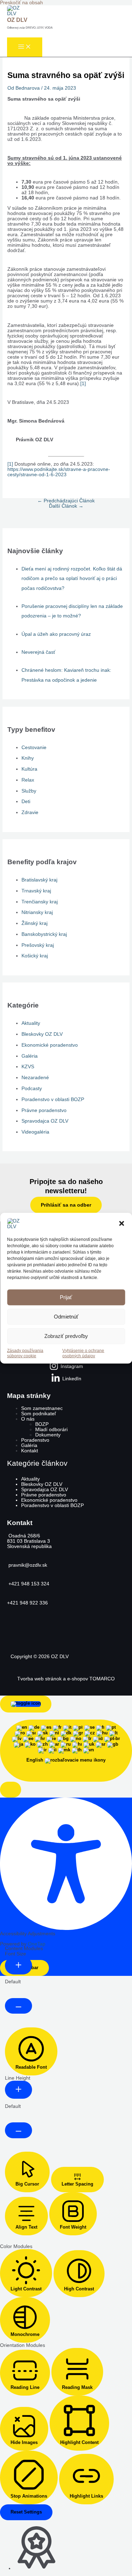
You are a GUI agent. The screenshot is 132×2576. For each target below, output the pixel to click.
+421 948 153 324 (28, 1584)
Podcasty (32, 1089)
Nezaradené (35, 1078)
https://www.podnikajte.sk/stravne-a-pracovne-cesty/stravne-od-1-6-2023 (59, 472)
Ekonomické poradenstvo (50, 1045)
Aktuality (31, 1023)
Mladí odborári (51, 1430)
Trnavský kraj (36, 891)
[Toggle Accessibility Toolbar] (26, 1704)
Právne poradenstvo (44, 1110)
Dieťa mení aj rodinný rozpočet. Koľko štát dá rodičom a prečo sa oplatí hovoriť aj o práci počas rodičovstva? (72, 579)
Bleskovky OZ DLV (42, 1034)
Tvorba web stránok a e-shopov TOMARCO (66, 1679)
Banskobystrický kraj (44, 934)
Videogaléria (35, 1132)
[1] (83, 384)
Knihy (28, 758)
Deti (26, 802)
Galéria (30, 1056)
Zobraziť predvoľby (66, 1336)
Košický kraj (35, 956)
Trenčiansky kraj (40, 902)
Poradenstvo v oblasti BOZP (53, 1099)
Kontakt (30, 1451)
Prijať (66, 1297)
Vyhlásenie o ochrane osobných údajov (83, 1353)
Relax (28, 780)
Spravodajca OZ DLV (45, 1121)
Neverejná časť (38, 652)
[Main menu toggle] (25, 47)
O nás (28, 1419)
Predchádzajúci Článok (66, 501)
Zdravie (30, 812)
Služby (29, 791)
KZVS (28, 1067)
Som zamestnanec (42, 1408)
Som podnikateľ (39, 1414)
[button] (121, 1224)
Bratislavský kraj (39, 880)
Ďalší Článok (66, 506)
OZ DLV (17, 20)
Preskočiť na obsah (21, 3)
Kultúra (29, 769)
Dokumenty (48, 1435)
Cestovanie (34, 748)
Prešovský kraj (38, 945)
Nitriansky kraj (37, 912)
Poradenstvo (35, 1440)
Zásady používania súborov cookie (25, 1353)
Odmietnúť (66, 1317)
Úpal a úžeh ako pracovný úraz (56, 634)
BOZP (42, 1424)
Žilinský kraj (34, 923)
